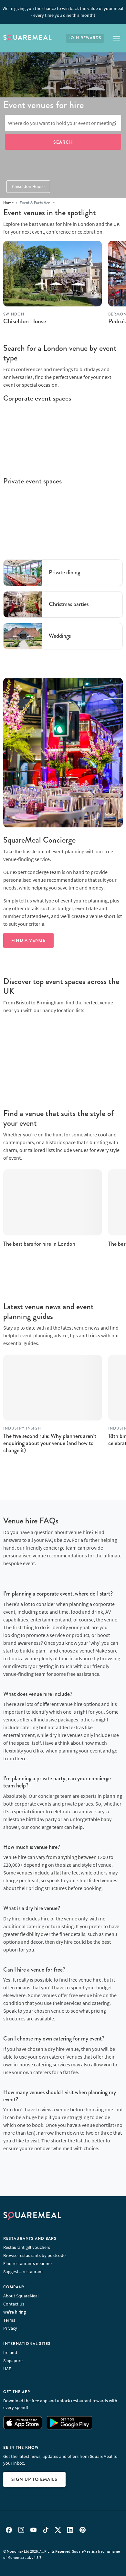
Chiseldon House (28, 186)
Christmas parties (69, 604)
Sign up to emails (34, 2479)
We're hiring (15, 2312)
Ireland (10, 2352)
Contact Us (14, 2304)
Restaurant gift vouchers (27, 2247)
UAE (7, 2369)
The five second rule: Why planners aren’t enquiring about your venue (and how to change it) (50, 1443)
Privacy (10, 2328)
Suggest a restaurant (23, 2272)
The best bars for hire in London (39, 1244)
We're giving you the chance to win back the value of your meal (63, 12)
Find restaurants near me (27, 2263)
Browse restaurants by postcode (34, 2255)
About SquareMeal (21, 2296)
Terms (9, 2320)
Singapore (13, 2360)
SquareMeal (27, 38)
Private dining (64, 572)
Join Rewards (85, 38)
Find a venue (28, 940)
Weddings (60, 636)
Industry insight (23, 1428)
